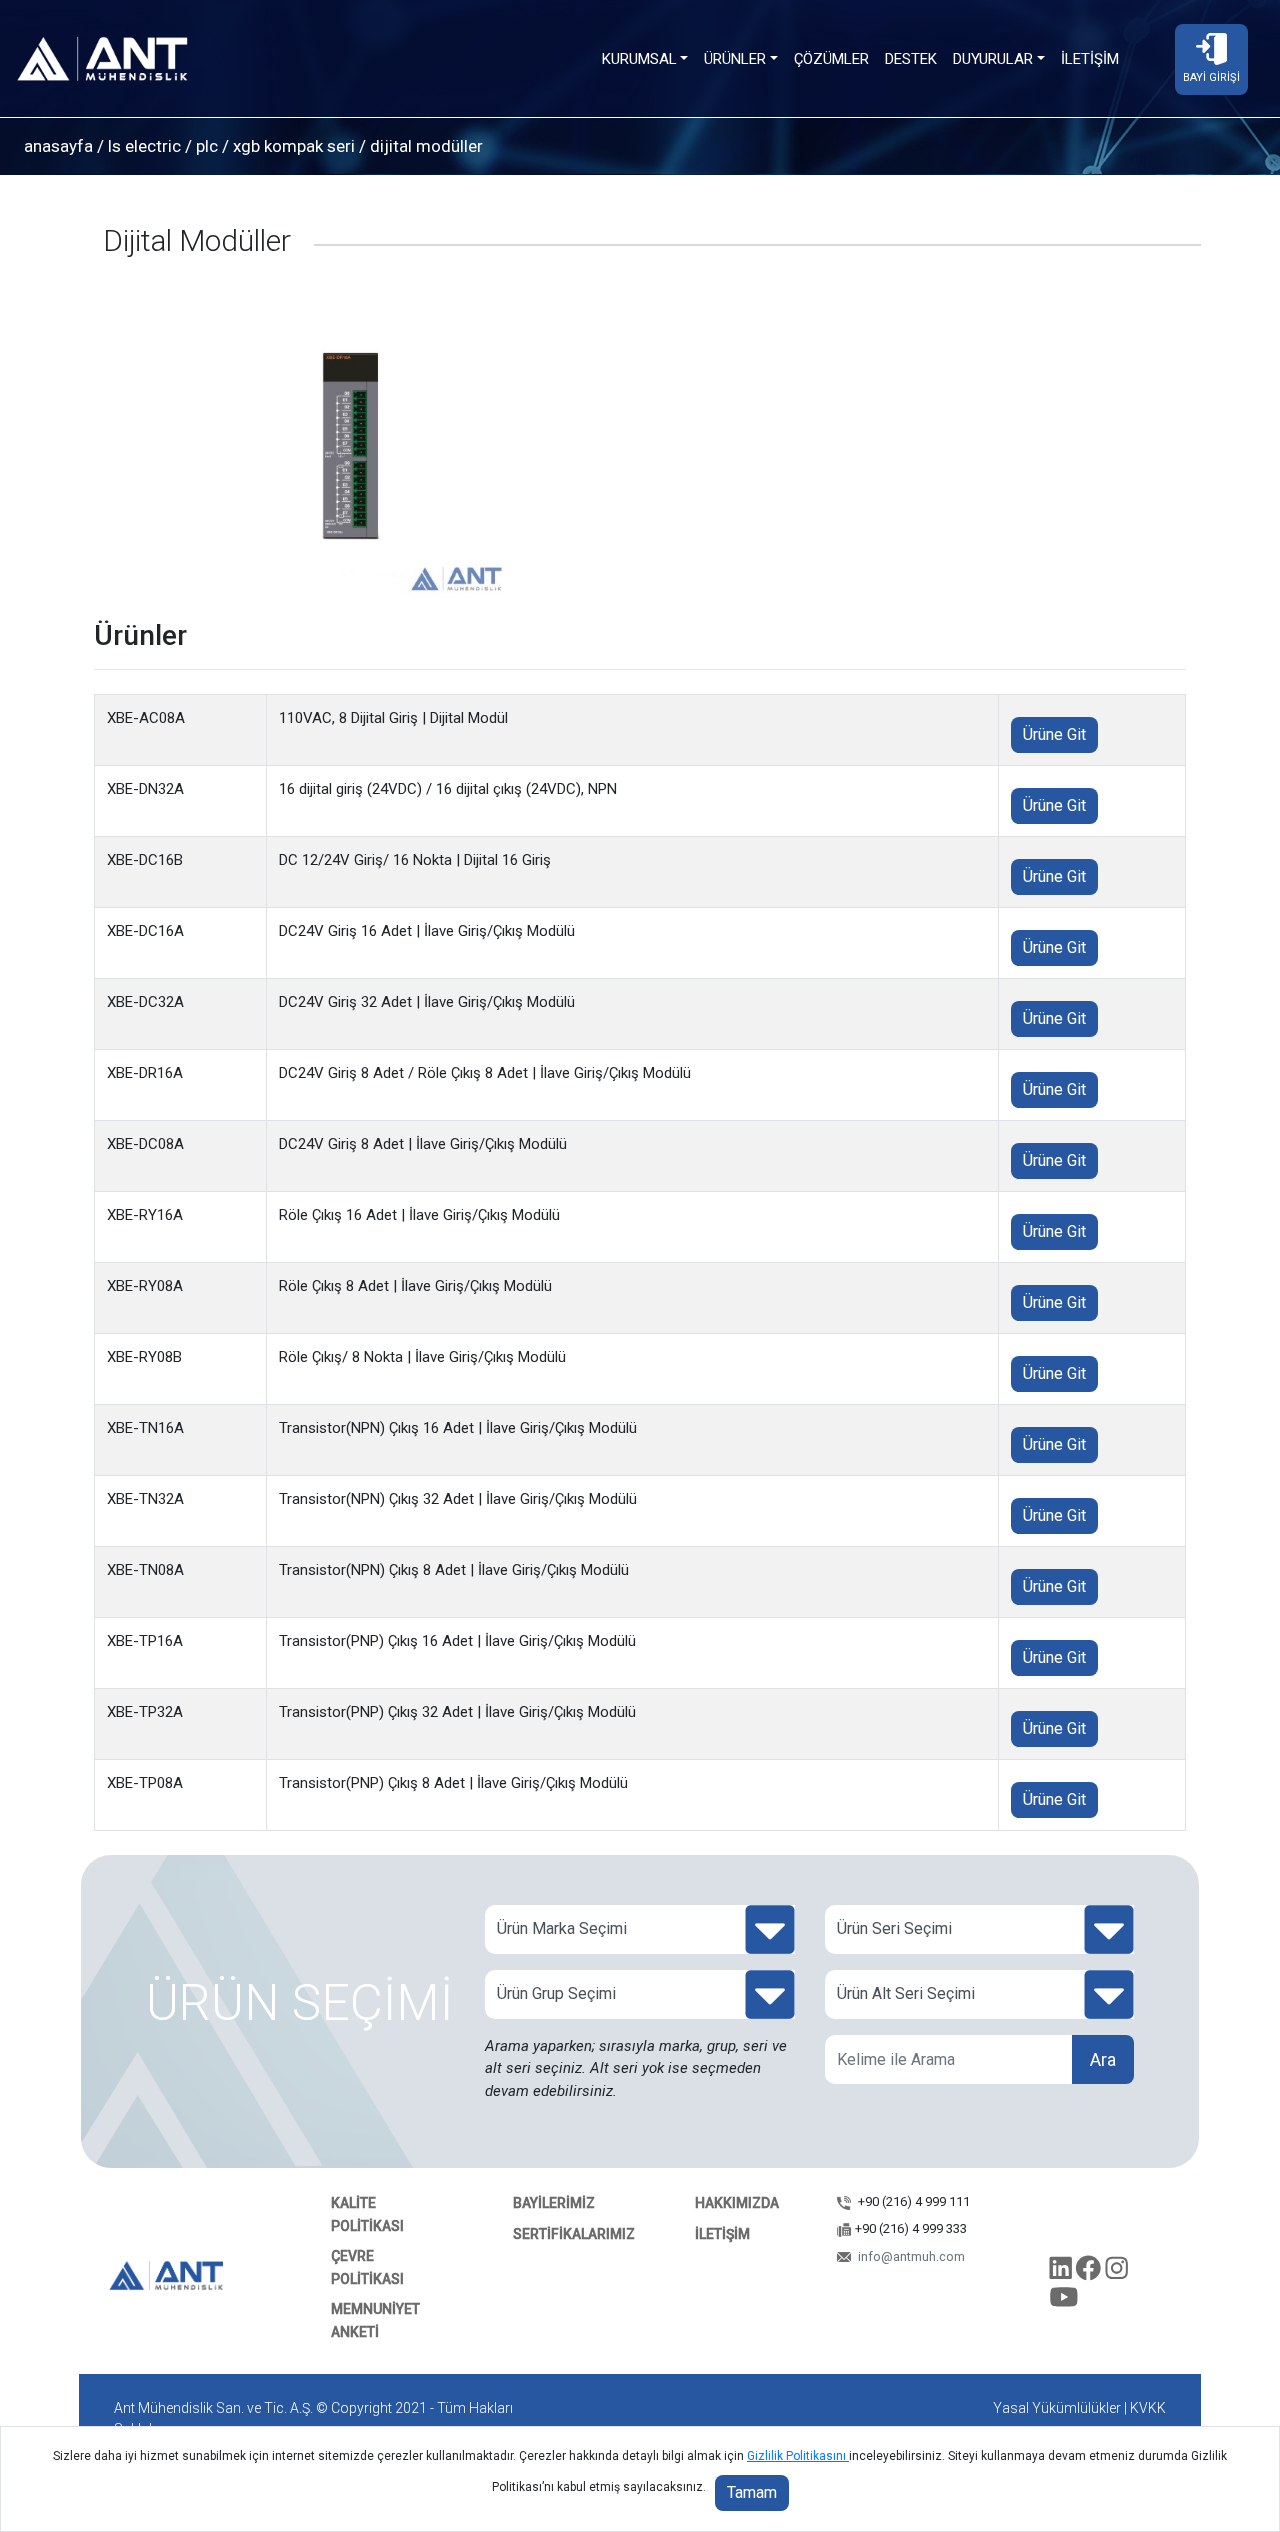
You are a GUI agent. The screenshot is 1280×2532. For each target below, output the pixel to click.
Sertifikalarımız (574, 2234)
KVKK (1148, 2408)
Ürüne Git (1054, 734)
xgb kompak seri (294, 146)
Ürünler (735, 59)
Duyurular (993, 59)
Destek (911, 59)
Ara (1103, 2059)
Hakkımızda (737, 2203)
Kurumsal (639, 59)
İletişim (1090, 59)
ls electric (144, 146)
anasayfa (58, 146)
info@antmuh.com (910, 2256)
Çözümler (831, 59)
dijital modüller (424, 146)
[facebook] (1091, 2272)
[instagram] (1116, 2272)
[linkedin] (1063, 2272)
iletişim (722, 2234)
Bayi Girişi (1211, 77)
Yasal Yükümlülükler (1057, 2408)
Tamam (752, 2492)
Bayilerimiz (554, 2203)
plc (207, 146)
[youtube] (1064, 2301)
